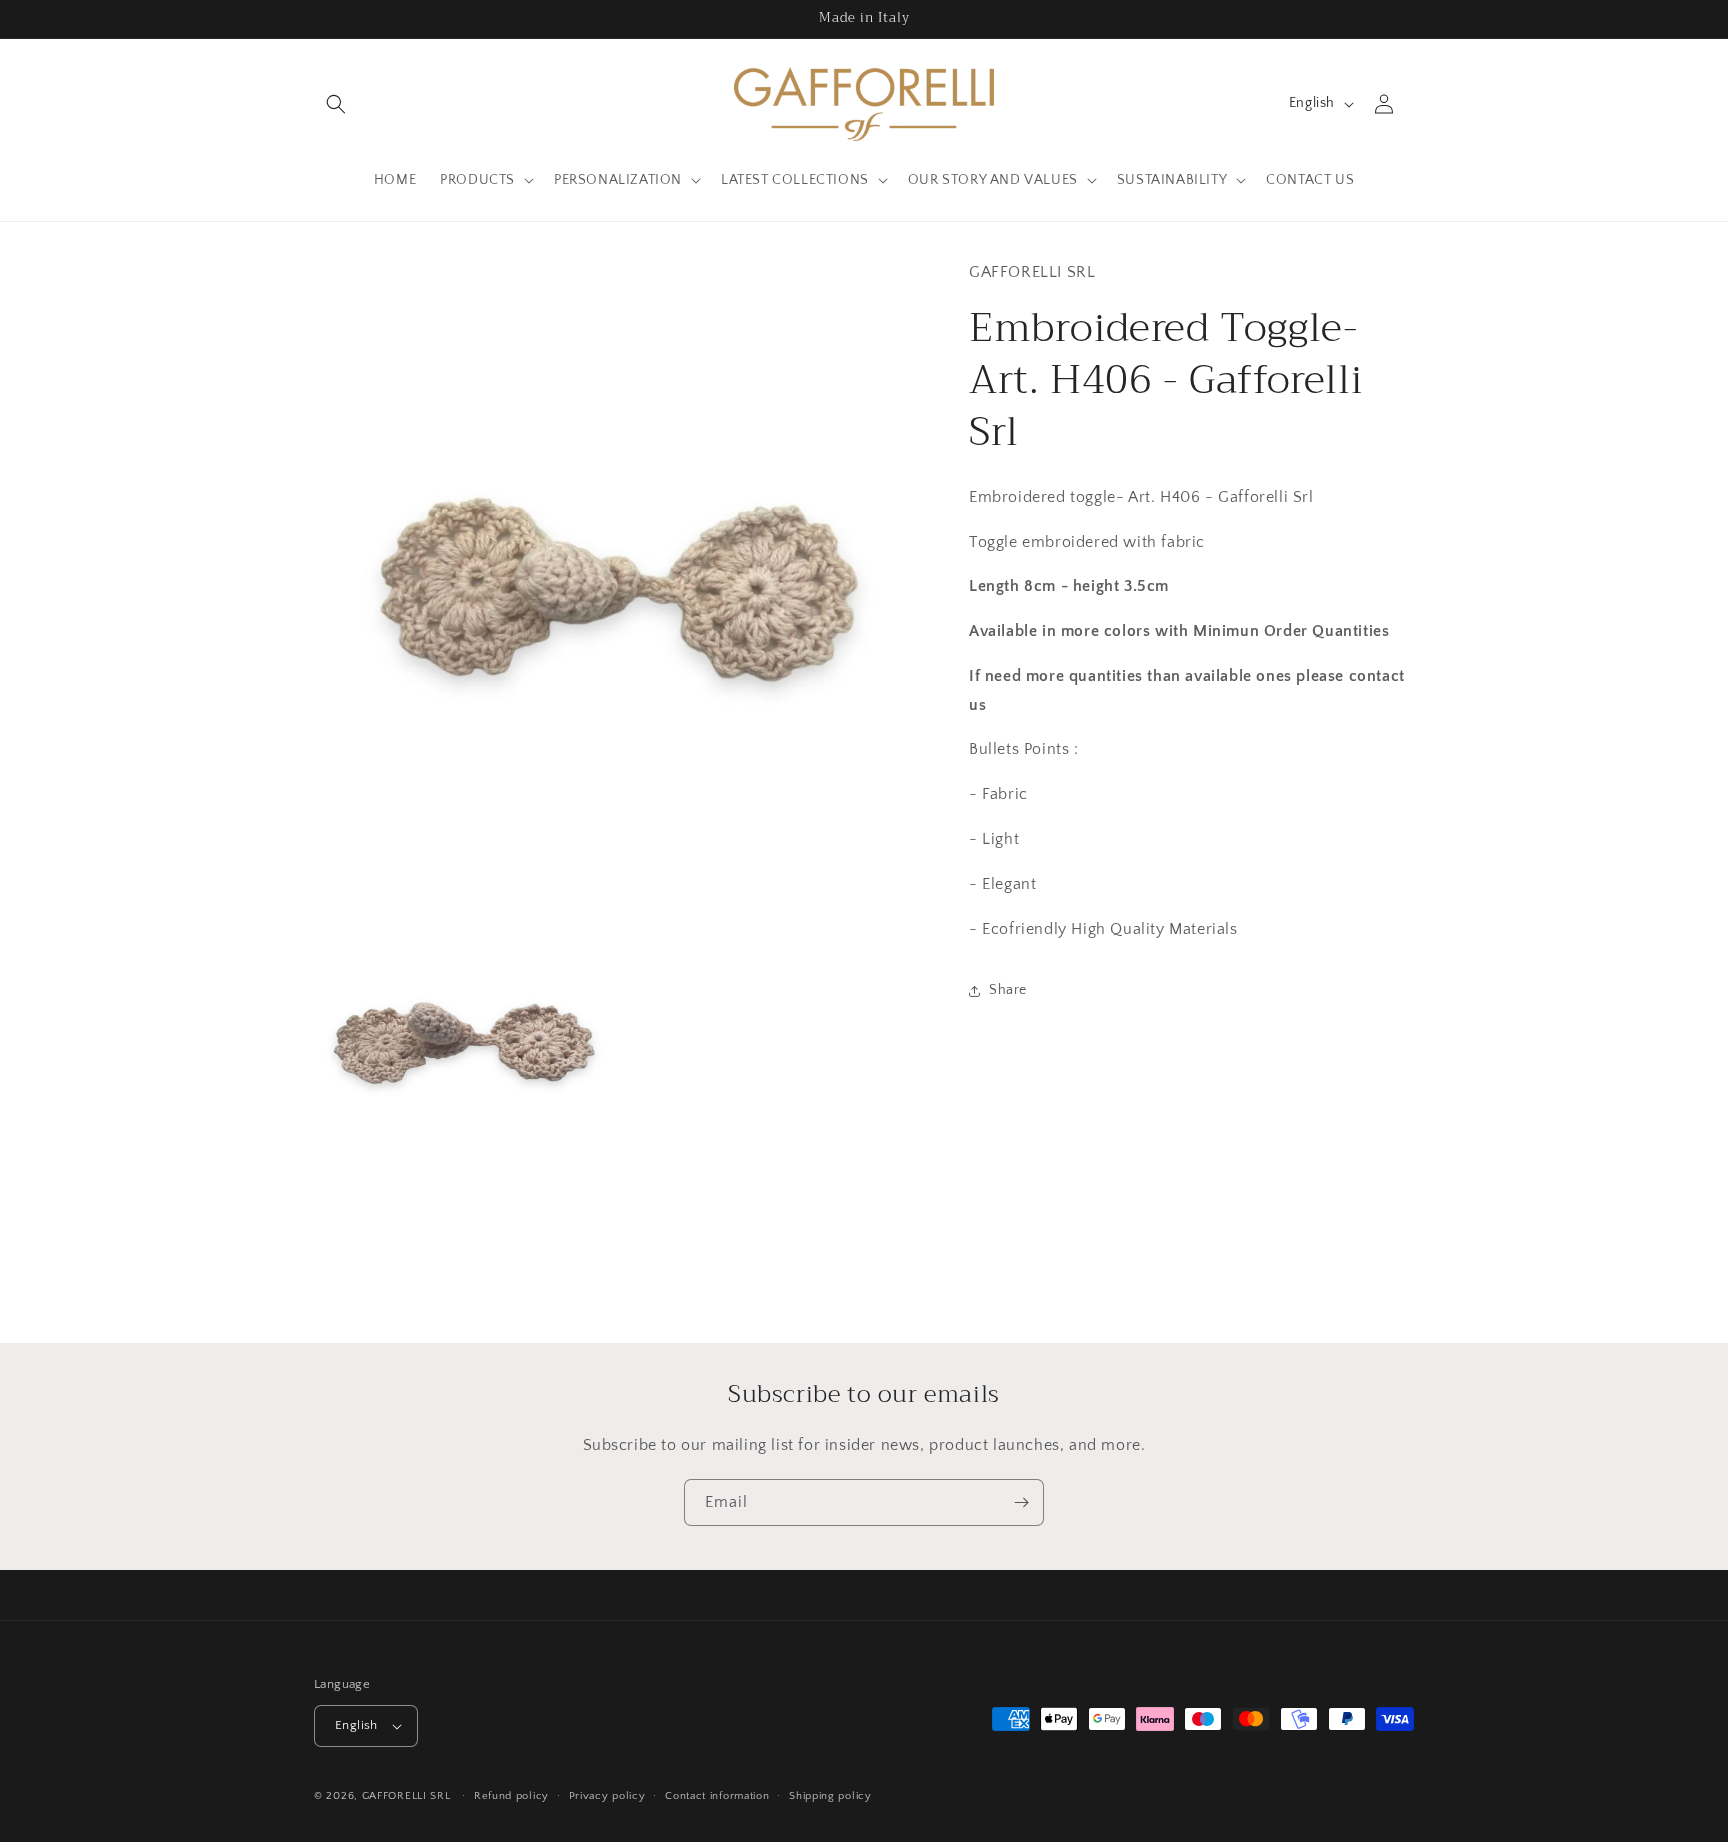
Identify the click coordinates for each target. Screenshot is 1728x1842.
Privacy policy (607, 1796)
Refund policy (511, 1796)
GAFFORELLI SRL (406, 1796)
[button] (336, 104)
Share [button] (1008, 990)
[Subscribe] (1021, 1502)
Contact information (717, 1796)
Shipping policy (830, 1796)
